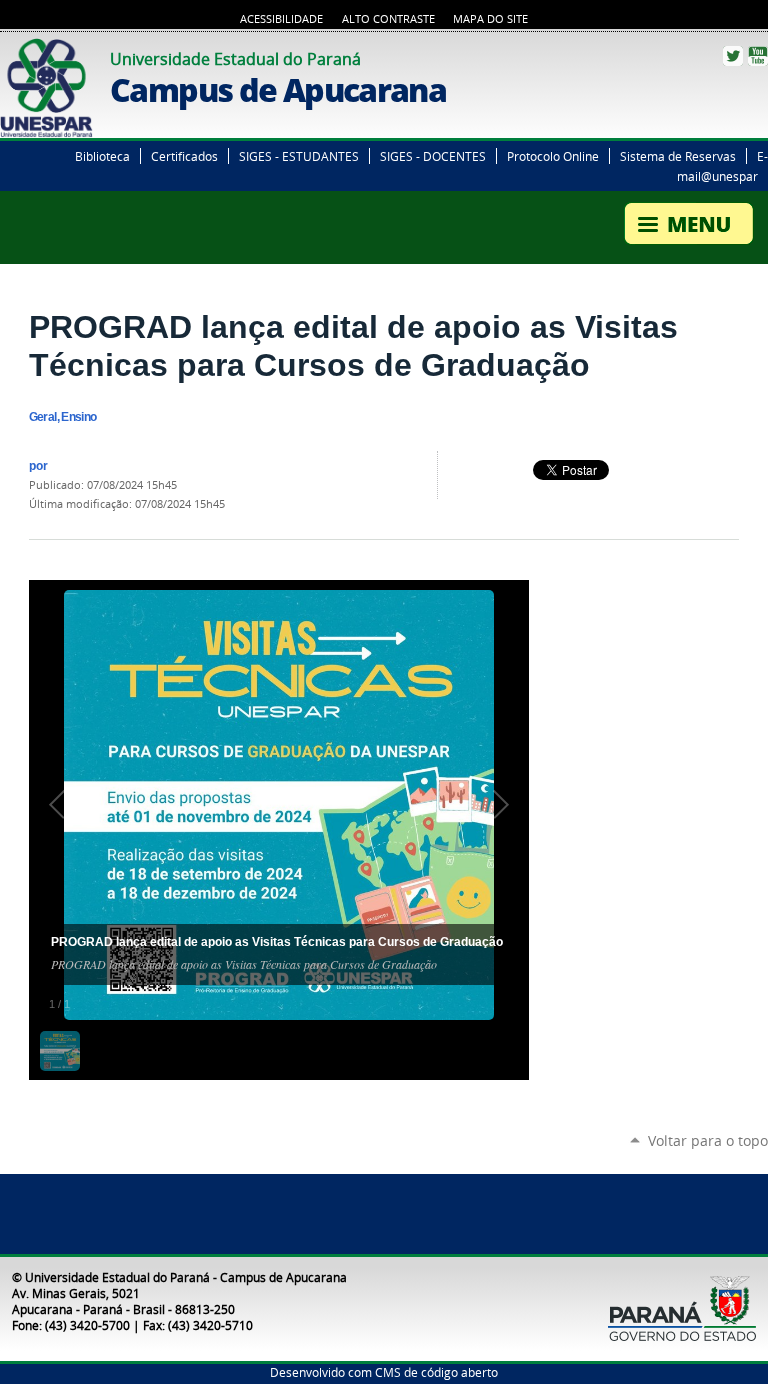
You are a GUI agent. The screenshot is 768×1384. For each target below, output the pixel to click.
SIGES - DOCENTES (433, 156)
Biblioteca (102, 156)
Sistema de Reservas (678, 156)
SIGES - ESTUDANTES (299, 156)
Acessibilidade (281, 19)
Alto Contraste (388, 19)
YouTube (758, 56)
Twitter (733, 56)
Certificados (184, 156)
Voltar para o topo (708, 1140)
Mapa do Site (490, 19)
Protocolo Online (553, 156)
